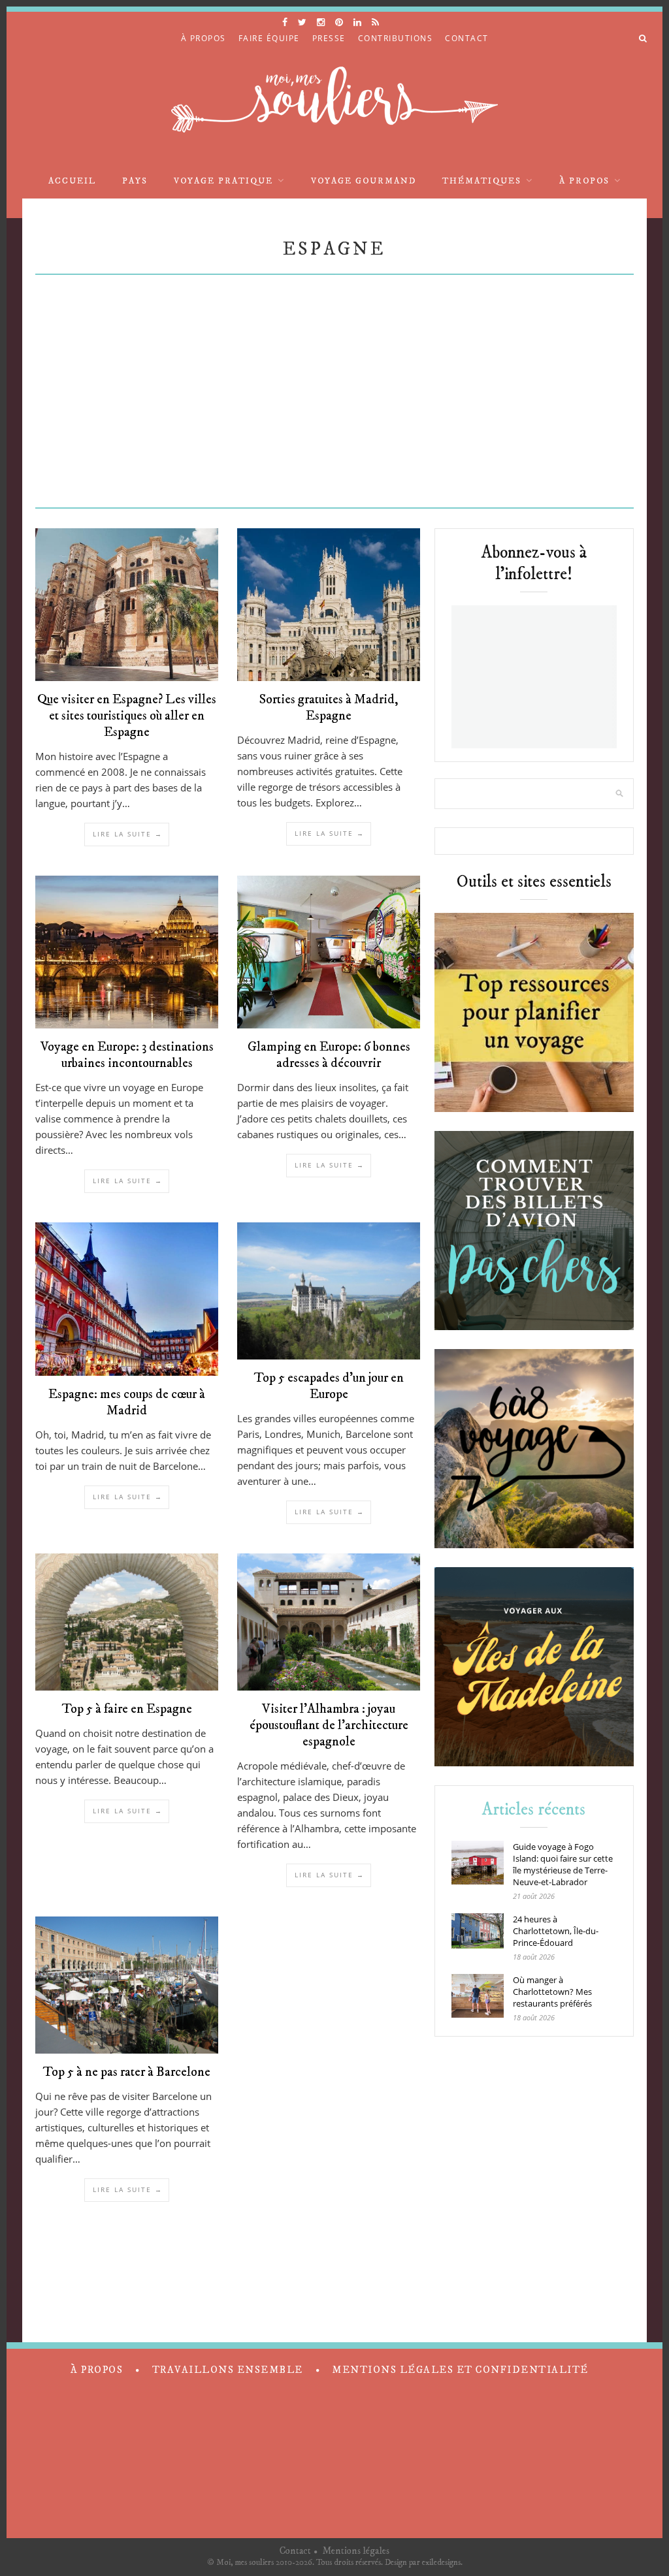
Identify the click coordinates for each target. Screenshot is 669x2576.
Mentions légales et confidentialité (460, 2370)
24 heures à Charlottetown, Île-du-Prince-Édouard (556, 1931)
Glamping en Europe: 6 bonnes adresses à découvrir (329, 1055)
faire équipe (269, 38)
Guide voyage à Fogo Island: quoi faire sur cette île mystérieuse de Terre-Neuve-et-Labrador (563, 1864)
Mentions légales (356, 2551)
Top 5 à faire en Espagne (127, 1709)
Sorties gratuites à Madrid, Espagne (329, 708)
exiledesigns (441, 2562)
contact (467, 38)
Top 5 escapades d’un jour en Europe (329, 1386)
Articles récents (534, 1810)
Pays (135, 181)
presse (329, 38)
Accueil (72, 181)
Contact (295, 2551)
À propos (584, 181)
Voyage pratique (223, 181)
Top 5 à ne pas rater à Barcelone (127, 2072)
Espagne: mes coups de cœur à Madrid (127, 1403)
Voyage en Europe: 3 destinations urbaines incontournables (127, 1055)
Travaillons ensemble (228, 2370)
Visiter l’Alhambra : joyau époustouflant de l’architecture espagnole (329, 1725)
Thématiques (482, 181)
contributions (396, 38)
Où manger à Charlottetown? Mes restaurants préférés (552, 1992)
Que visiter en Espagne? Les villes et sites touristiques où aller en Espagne (127, 716)
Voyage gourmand (364, 181)
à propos (204, 38)
